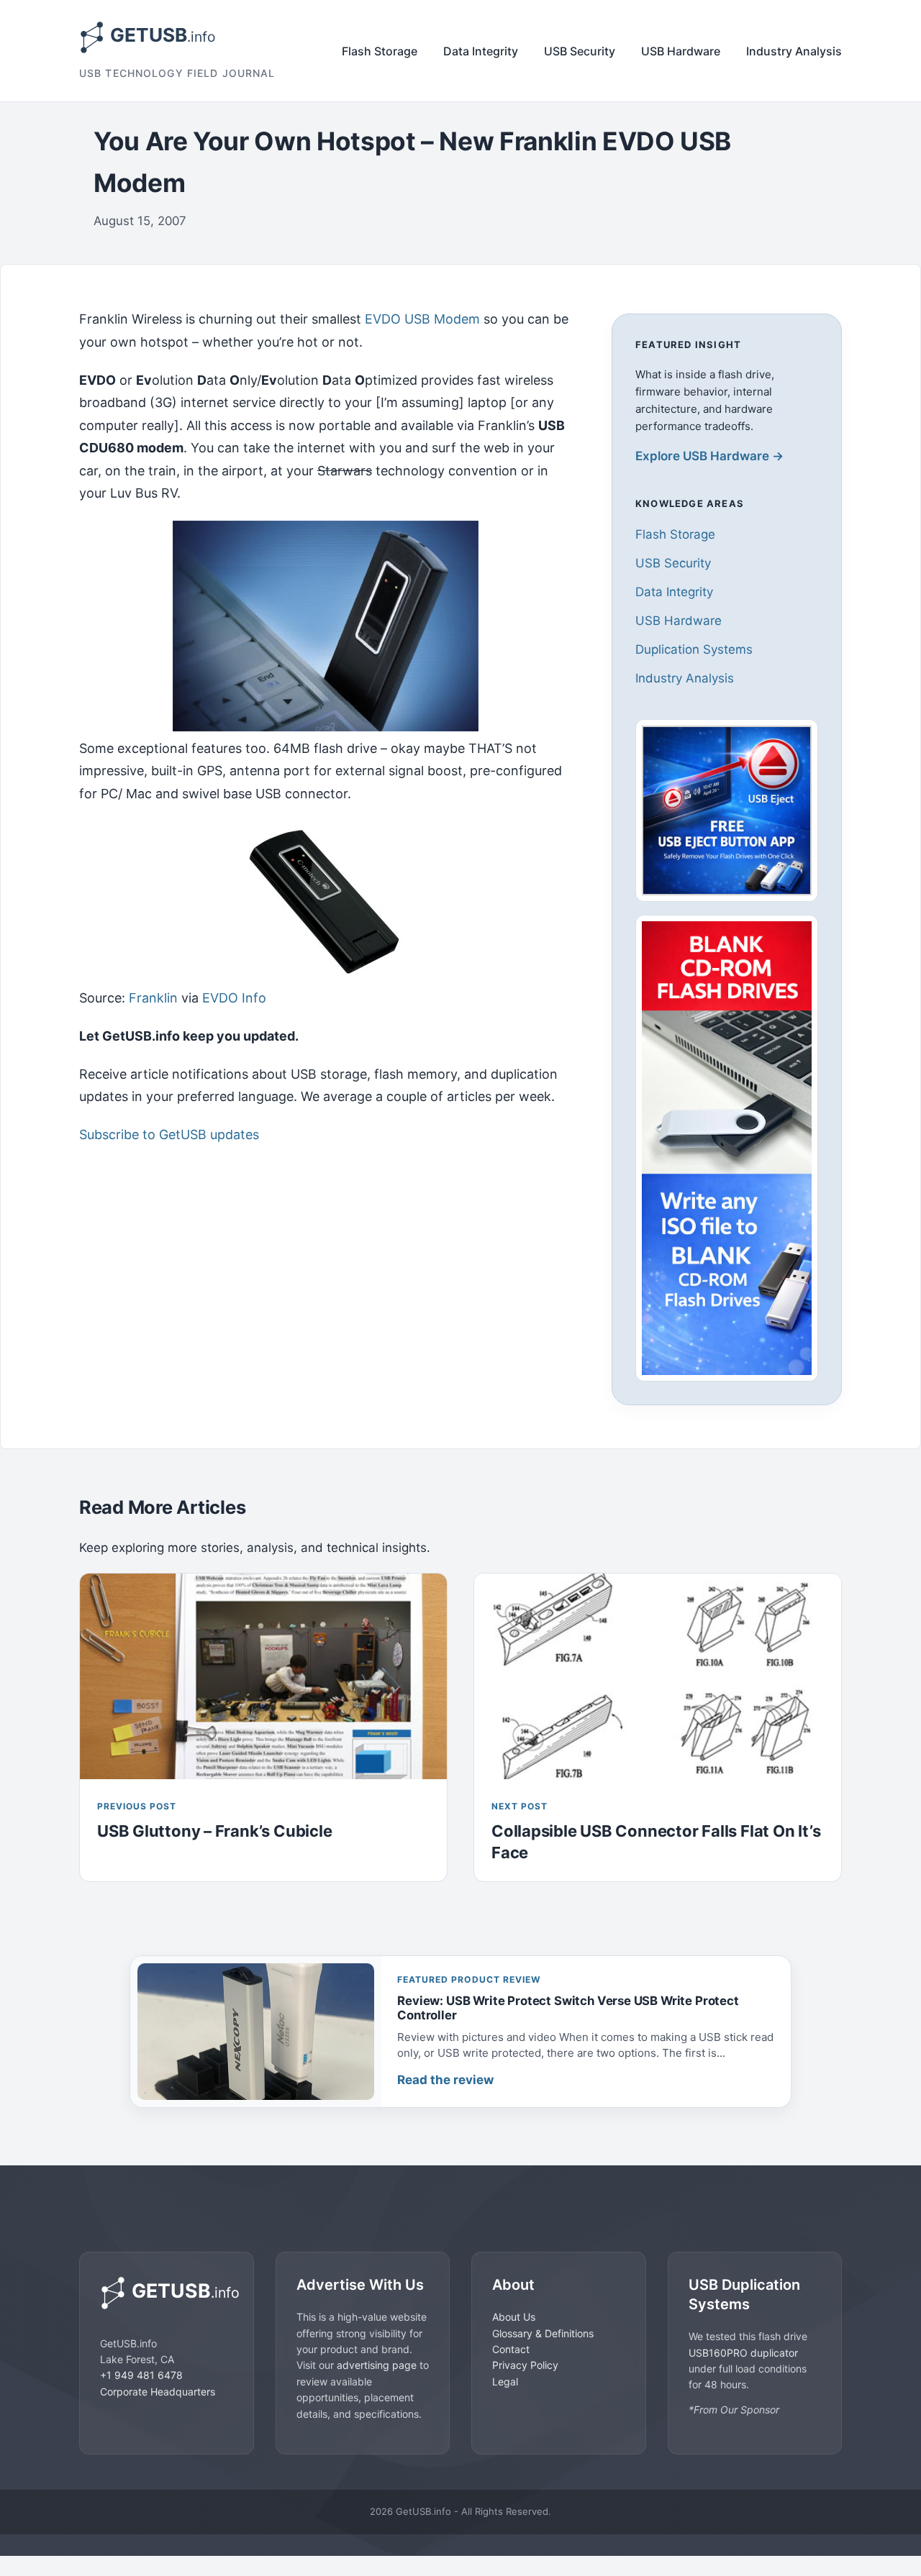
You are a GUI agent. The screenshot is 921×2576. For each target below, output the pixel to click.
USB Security (580, 51)
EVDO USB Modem (422, 319)
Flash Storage (380, 51)
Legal (505, 2381)
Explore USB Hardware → (709, 456)
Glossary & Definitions (543, 2333)
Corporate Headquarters (158, 2391)
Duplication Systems (694, 649)
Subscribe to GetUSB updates (169, 1134)
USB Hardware (681, 51)
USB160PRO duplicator (743, 2352)
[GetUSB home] (167, 2293)
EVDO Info (234, 998)
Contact (511, 2348)
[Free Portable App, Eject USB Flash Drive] (727, 810)
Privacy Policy (525, 2365)
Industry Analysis (794, 51)
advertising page (377, 2365)
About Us (514, 2317)
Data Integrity (481, 51)
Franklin (153, 998)
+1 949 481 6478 (141, 2375)
